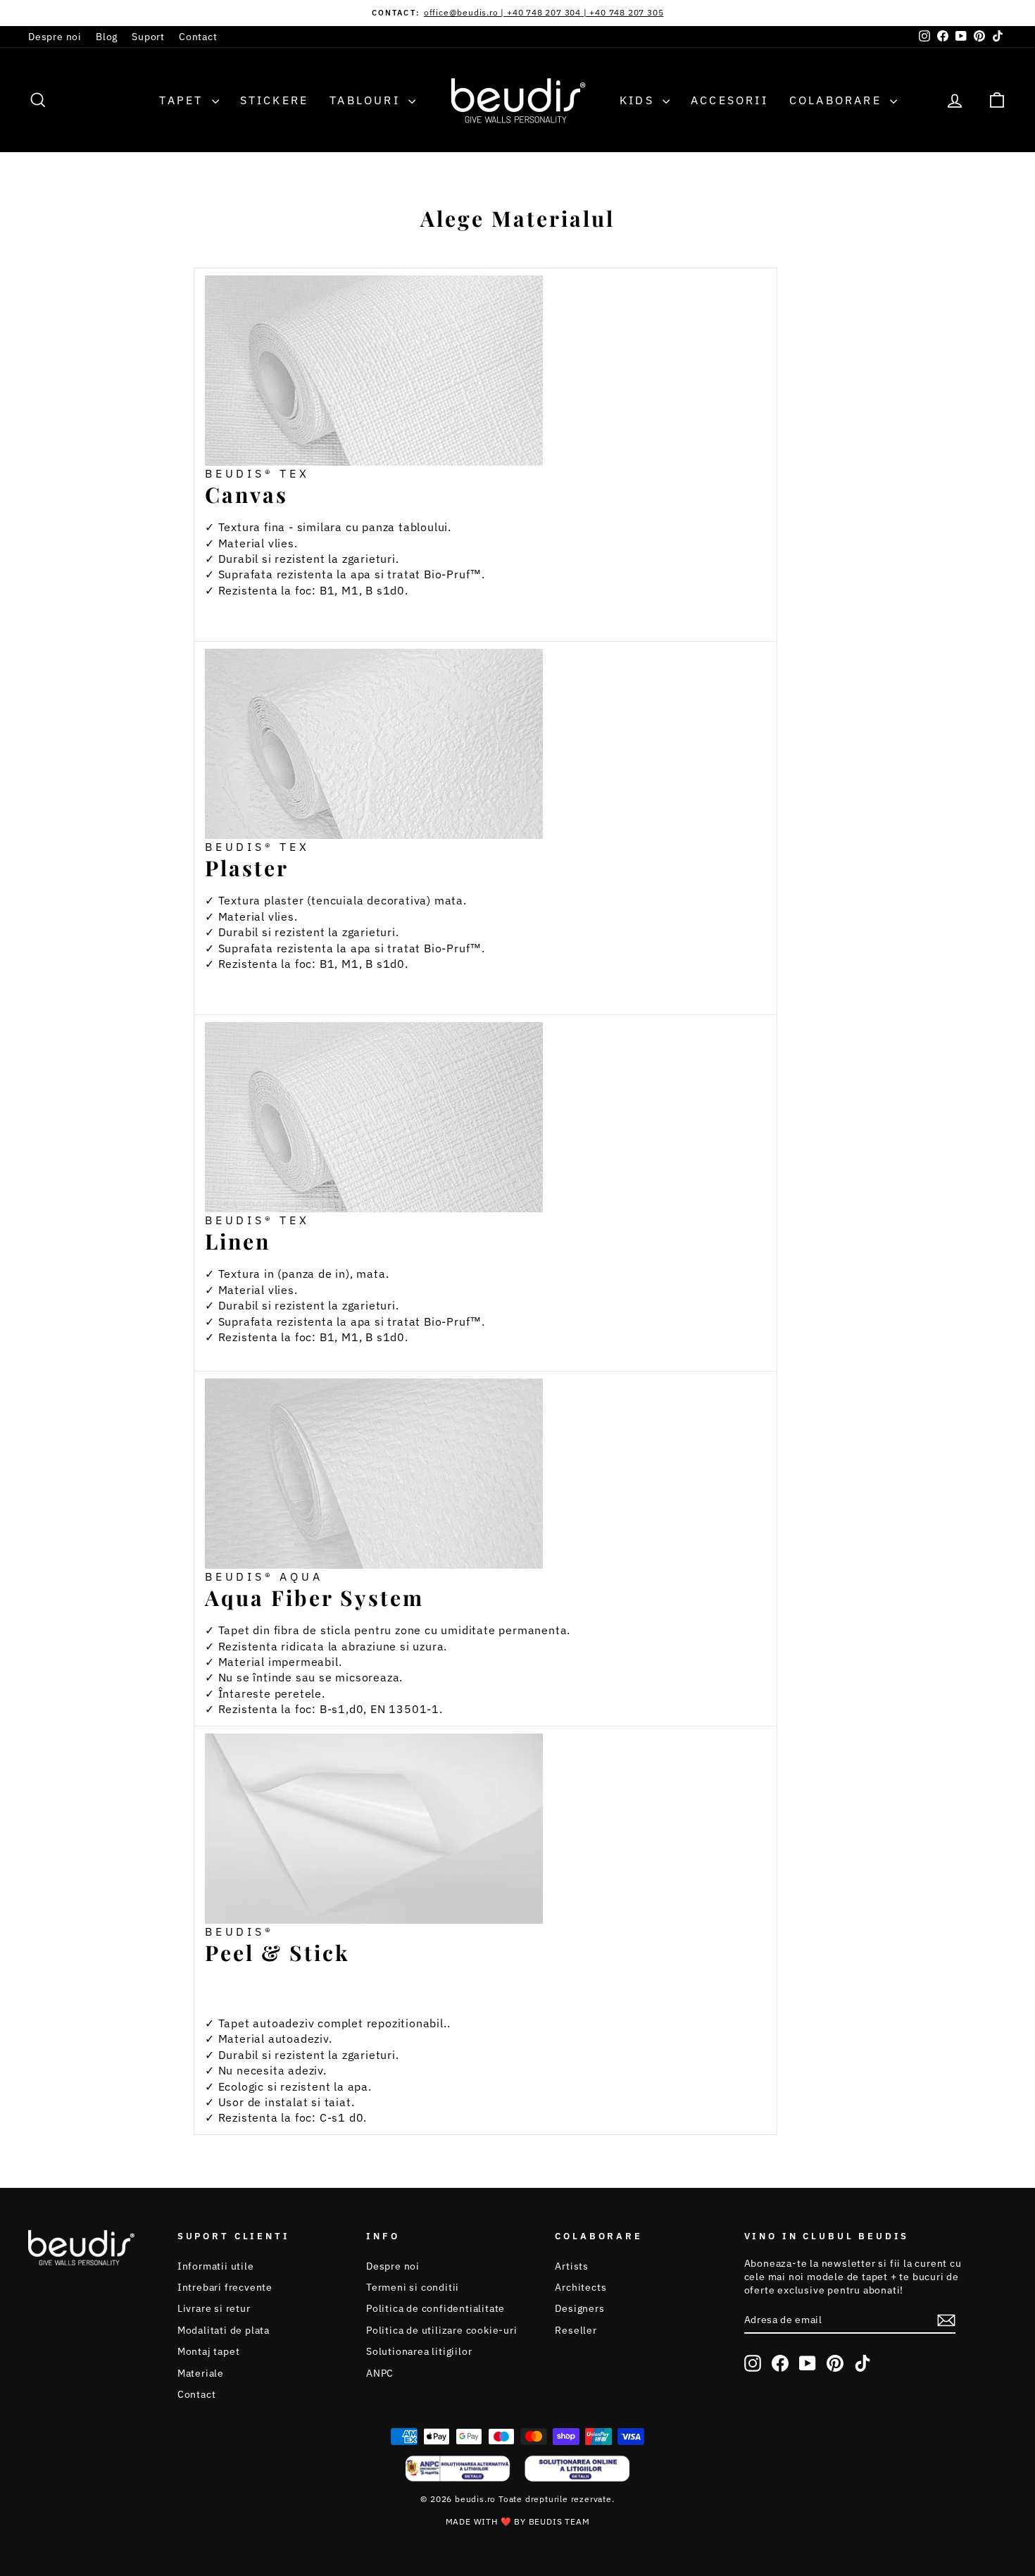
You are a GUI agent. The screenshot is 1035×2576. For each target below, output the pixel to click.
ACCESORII (729, 100)
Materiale (201, 2373)
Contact (198, 37)
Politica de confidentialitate (435, 2308)
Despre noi (55, 37)
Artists (572, 2266)
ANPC (380, 2373)
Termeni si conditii (413, 2287)
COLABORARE (838, 100)
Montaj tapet (209, 2351)
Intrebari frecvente (225, 2287)
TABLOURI (367, 100)
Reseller (576, 2330)
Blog (107, 37)
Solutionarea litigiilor (419, 2351)
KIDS (639, 100)
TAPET (183, 100)
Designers (579, 2308)
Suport (148, 37)
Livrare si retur (214, 2308)
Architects (581, 2287)
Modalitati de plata (224, 2330)
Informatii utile (216, 2266)
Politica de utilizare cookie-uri (442, 2330)
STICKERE (275, 100)
